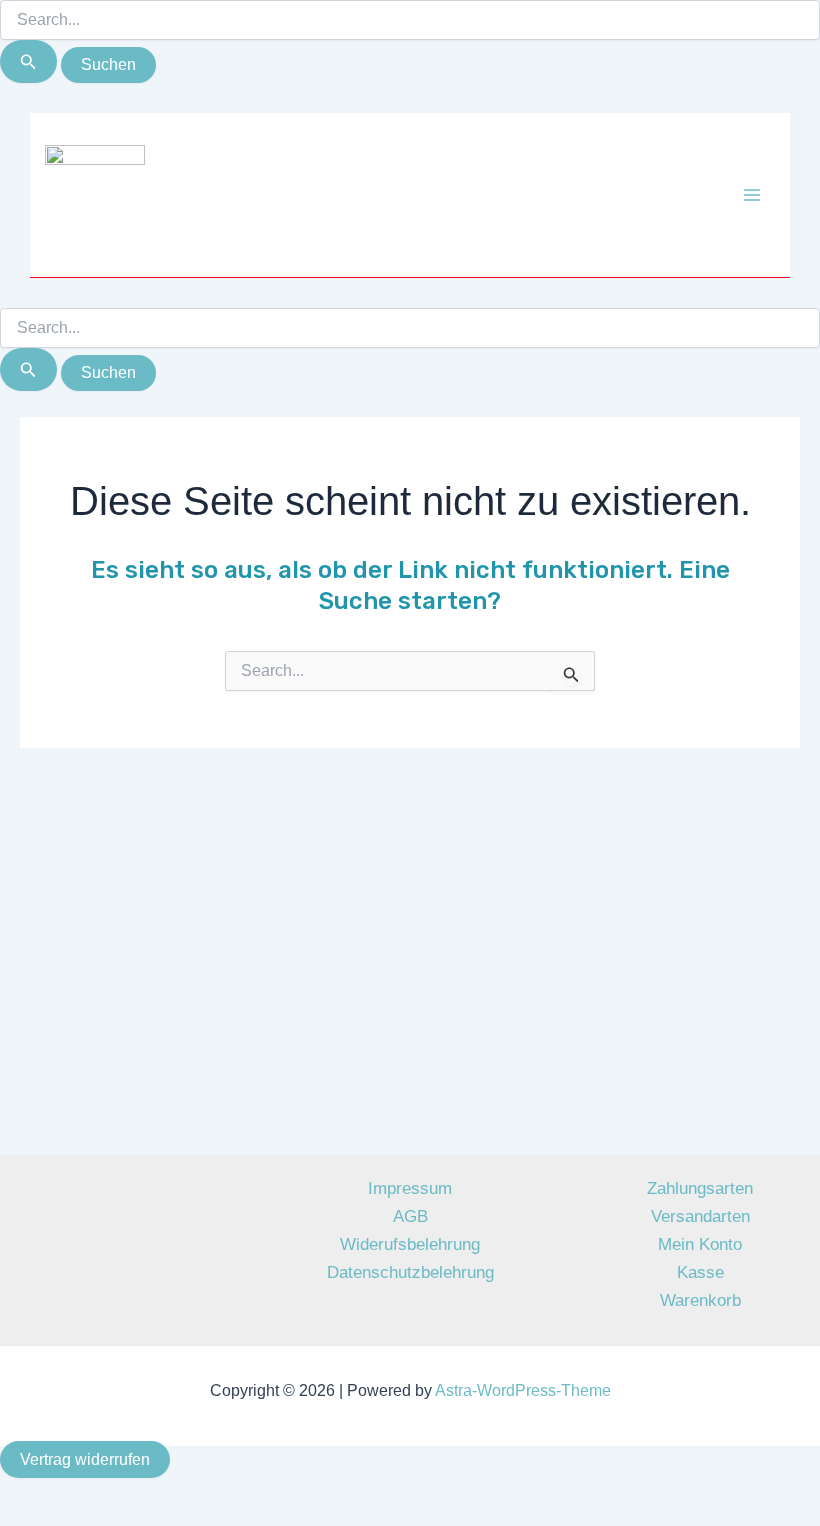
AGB (410, 1216)
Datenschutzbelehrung (410, 1272)
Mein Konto (700, 1244)
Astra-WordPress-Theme (523, 1390)
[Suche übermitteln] (28, 61)
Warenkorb (700, 1300)
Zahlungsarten (700, 1188)
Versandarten (700, 1216)
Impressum (410, 1188)
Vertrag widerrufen (85, 1459)
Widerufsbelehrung (410, 1244)
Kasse (700, 1272)
